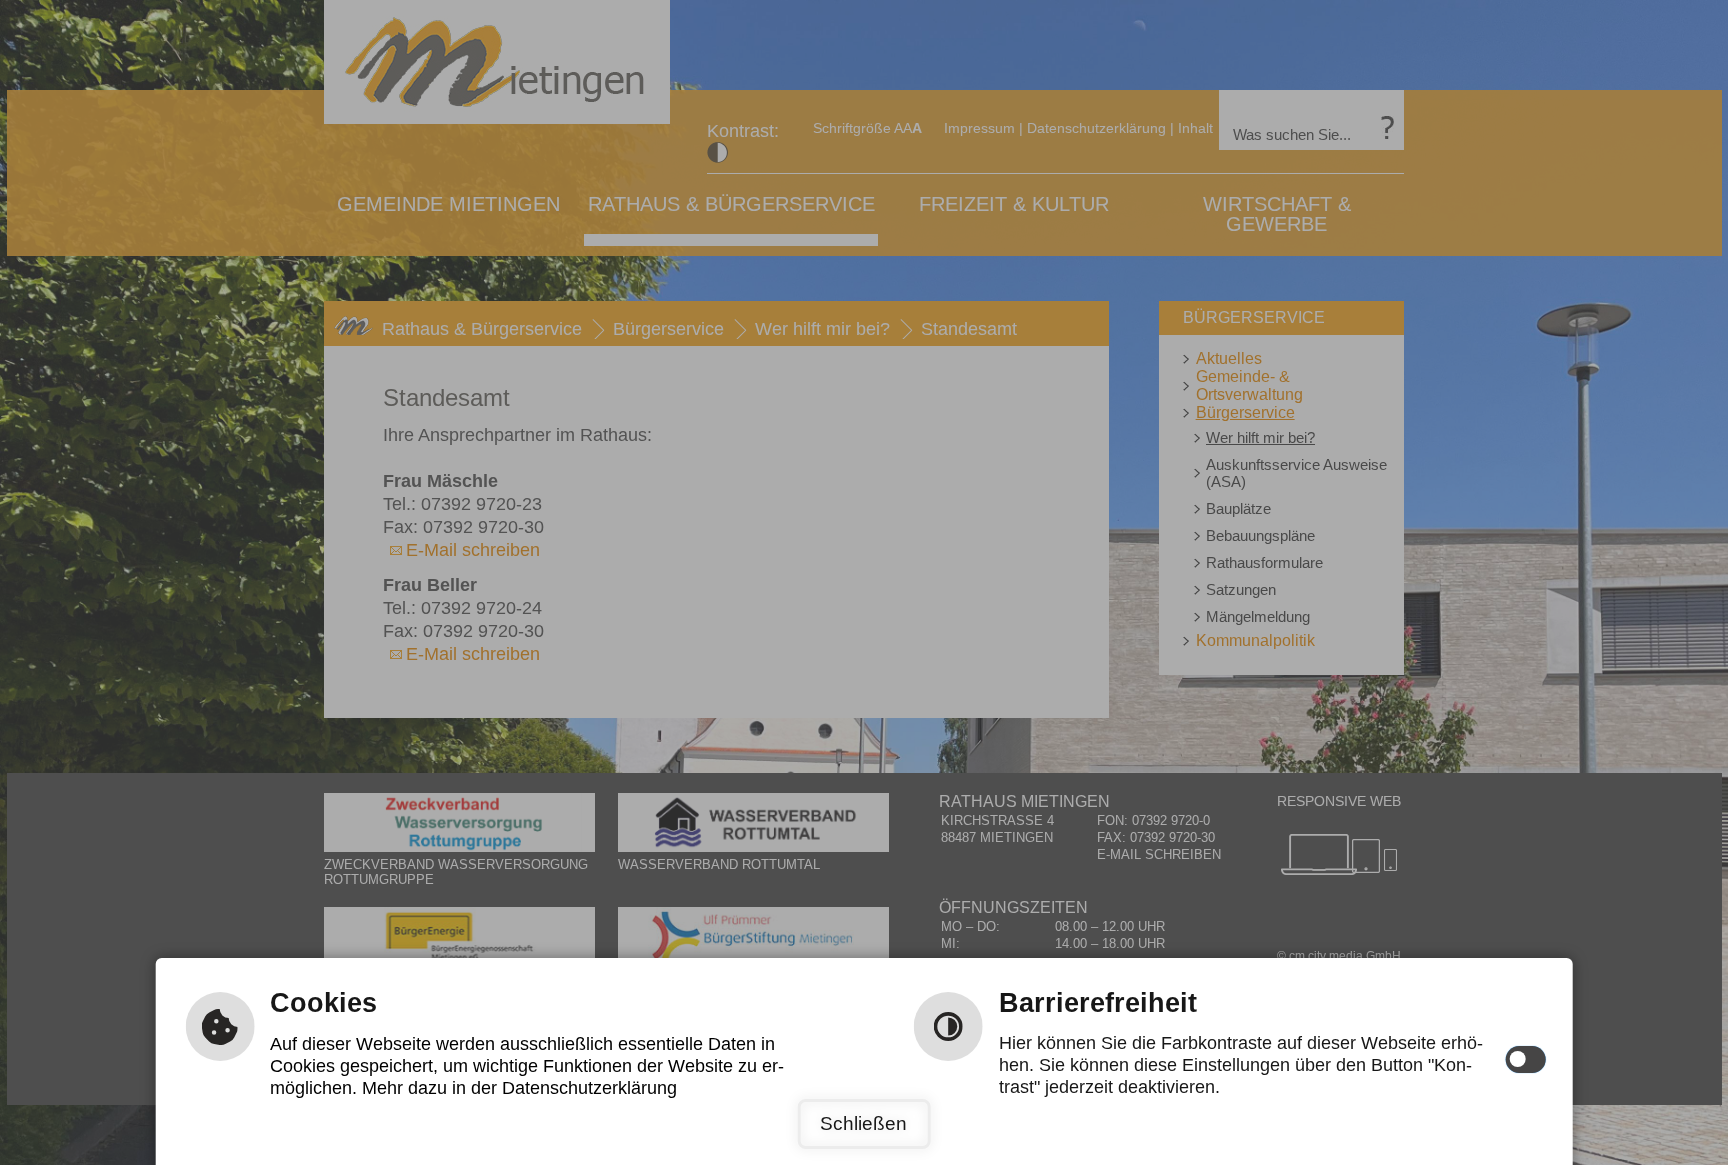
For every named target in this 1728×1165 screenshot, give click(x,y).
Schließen (863, 1123)
